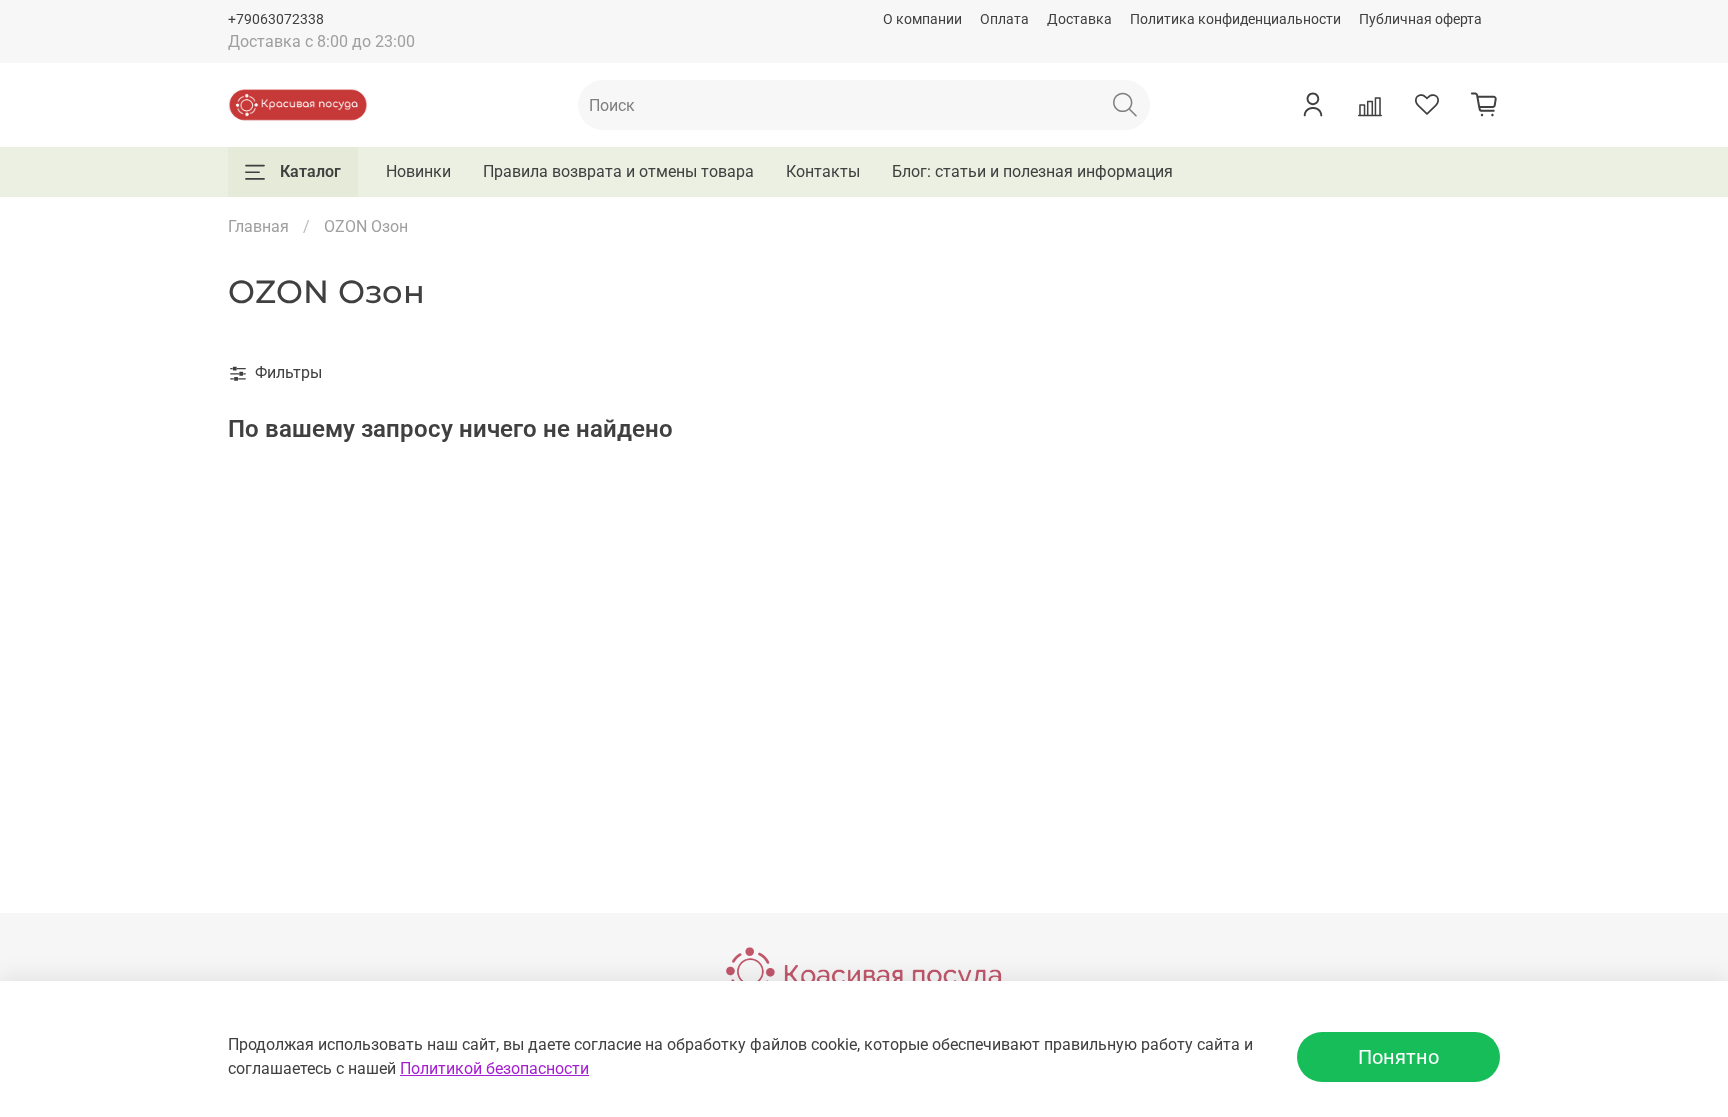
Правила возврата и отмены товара (618, 171)
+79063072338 (276, 19)
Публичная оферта (1420, 19)
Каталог (310, 171)
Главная (258, 226)
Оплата (1004, 19)
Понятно (1398, 1057)
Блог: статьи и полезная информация (1032, 171)
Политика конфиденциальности (1235, 19)
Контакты (823, 171)
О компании (922, 19)
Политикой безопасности (494, 1068)
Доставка (1079, 19)
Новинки (418, 171)
